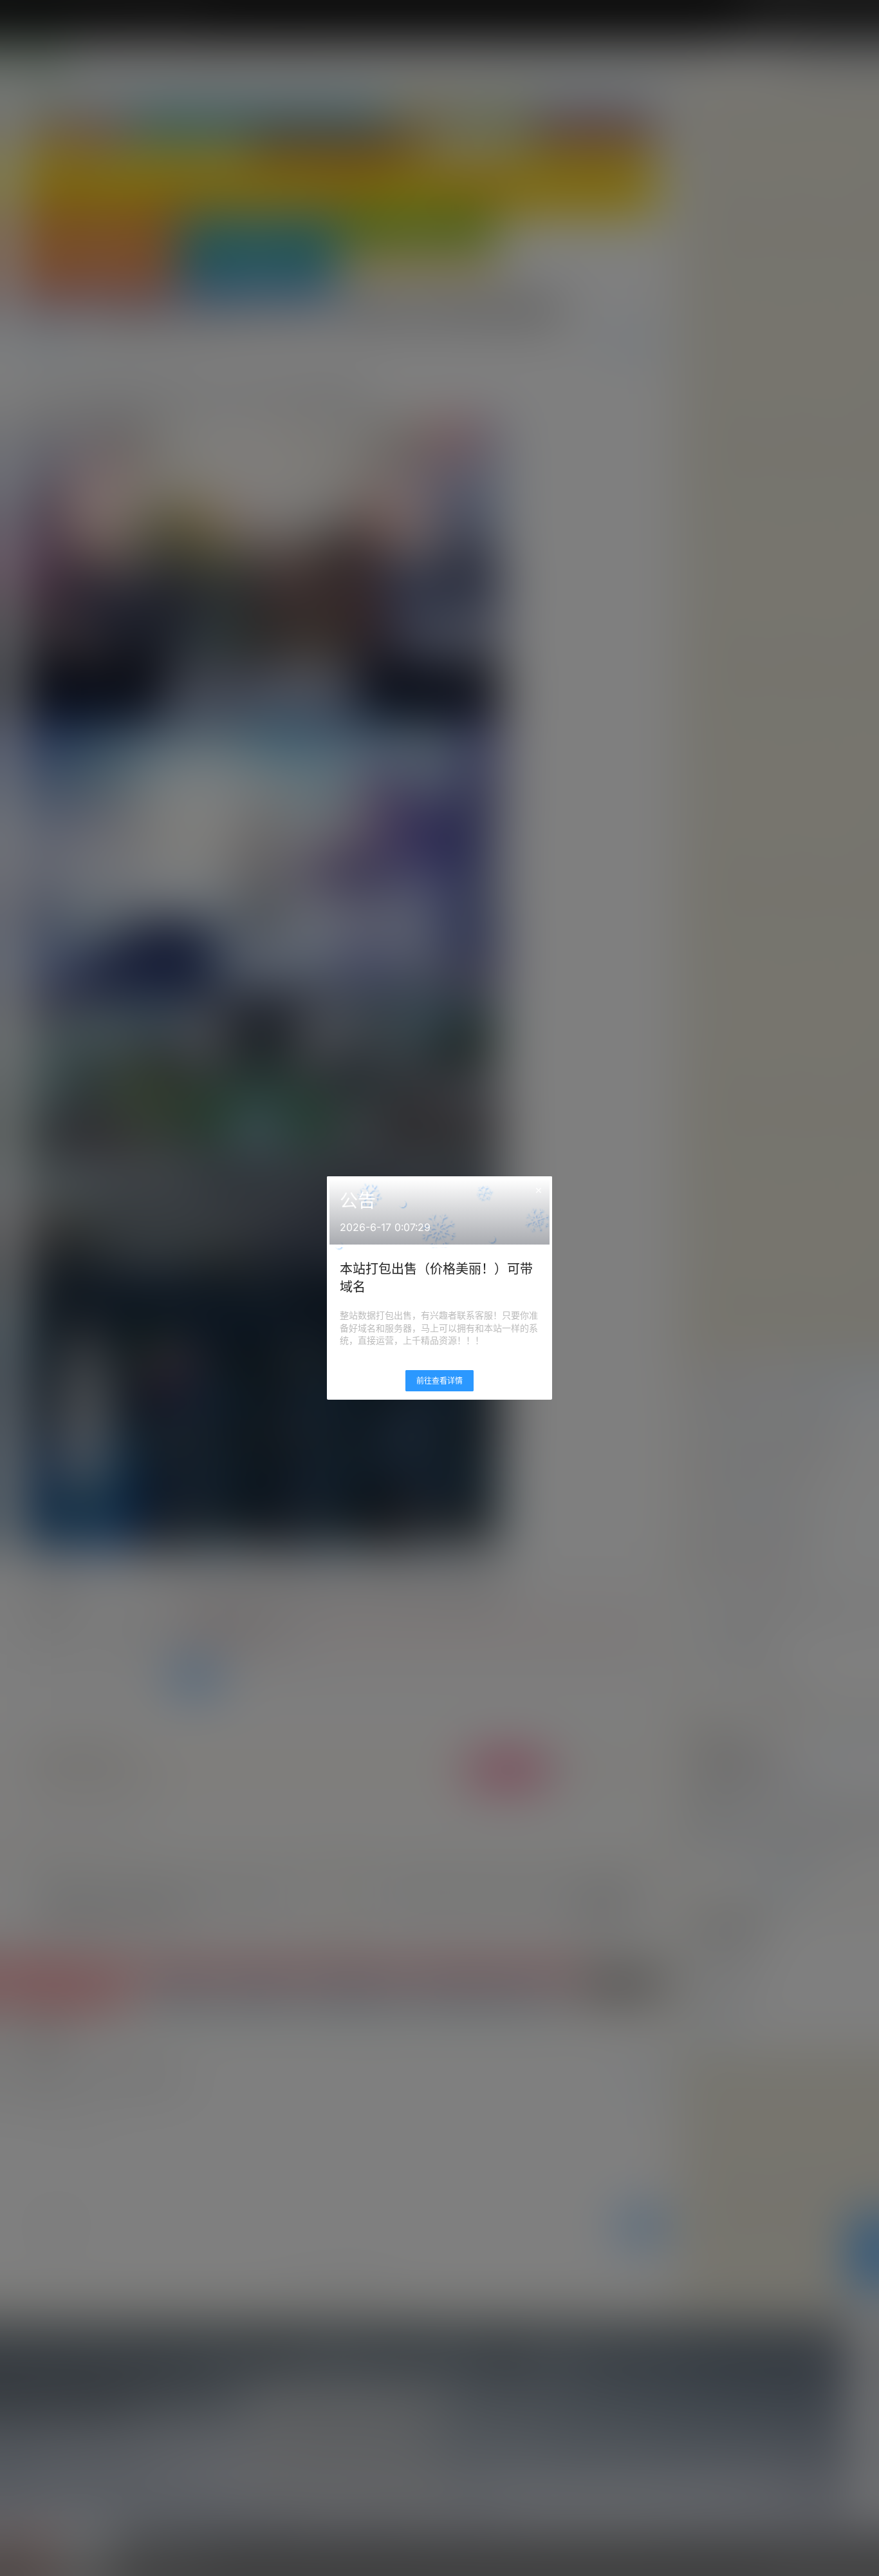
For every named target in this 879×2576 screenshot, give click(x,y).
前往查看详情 (439, 1381)
